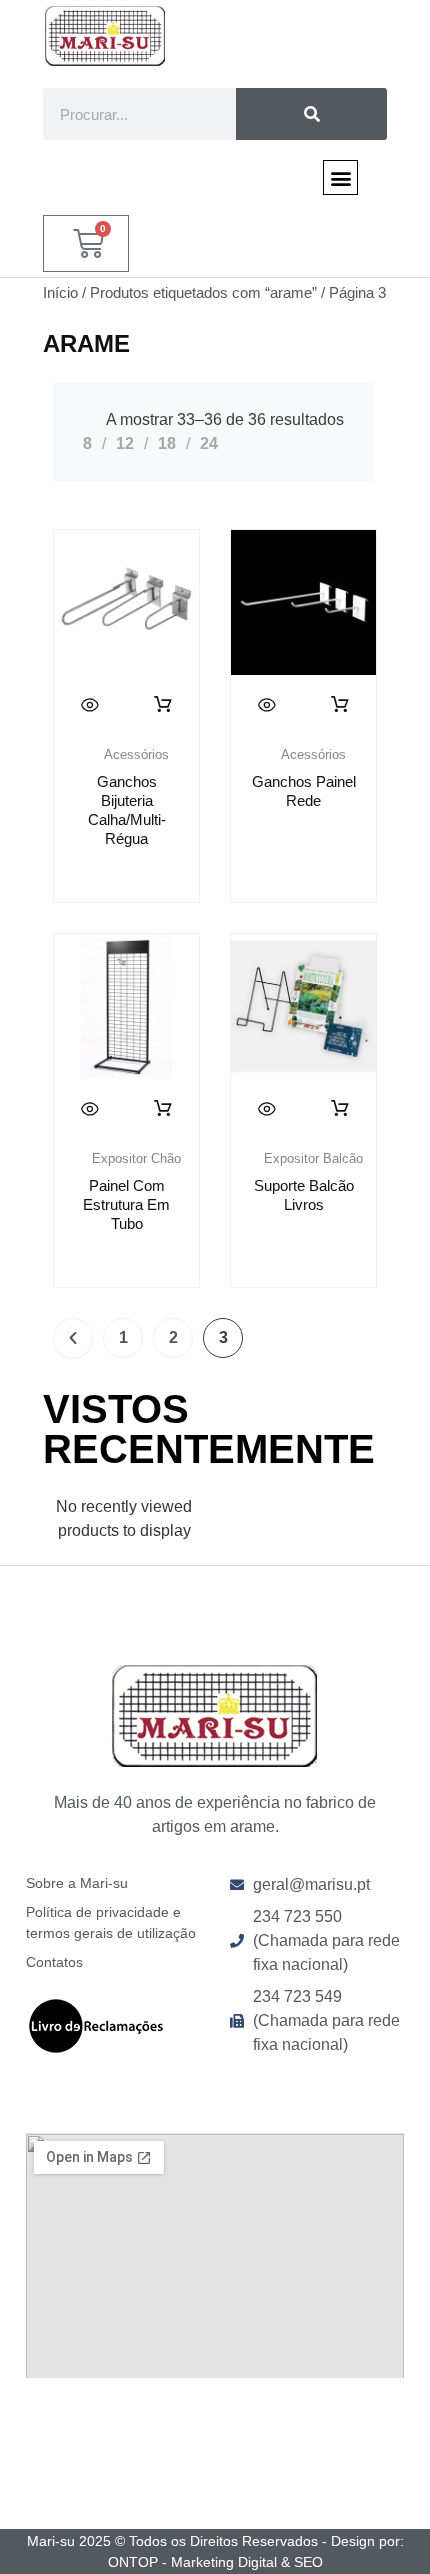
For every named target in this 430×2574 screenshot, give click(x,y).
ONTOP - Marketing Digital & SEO (215, 2562)
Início (60, 293)
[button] (340, 177)
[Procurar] (311, 114)
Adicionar (164, 1109)
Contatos (54, 1962)
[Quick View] (90, 705)
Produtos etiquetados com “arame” (203, 293)
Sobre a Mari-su (77, 1883)
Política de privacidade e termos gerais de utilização (111, 1922)
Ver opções (164, 705)
